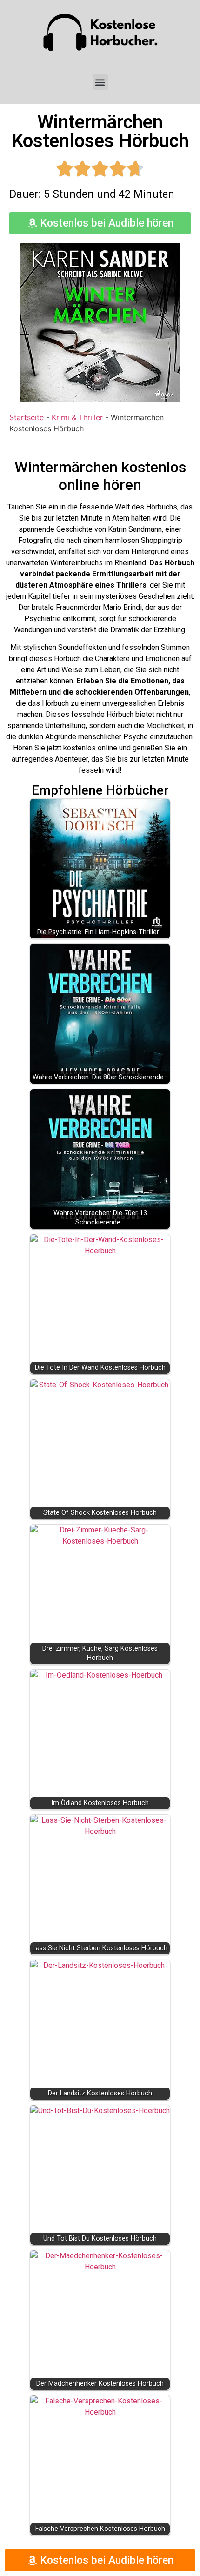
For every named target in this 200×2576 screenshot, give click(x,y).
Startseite (27, 417)
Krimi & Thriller (77, 417)
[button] (100, 82)
